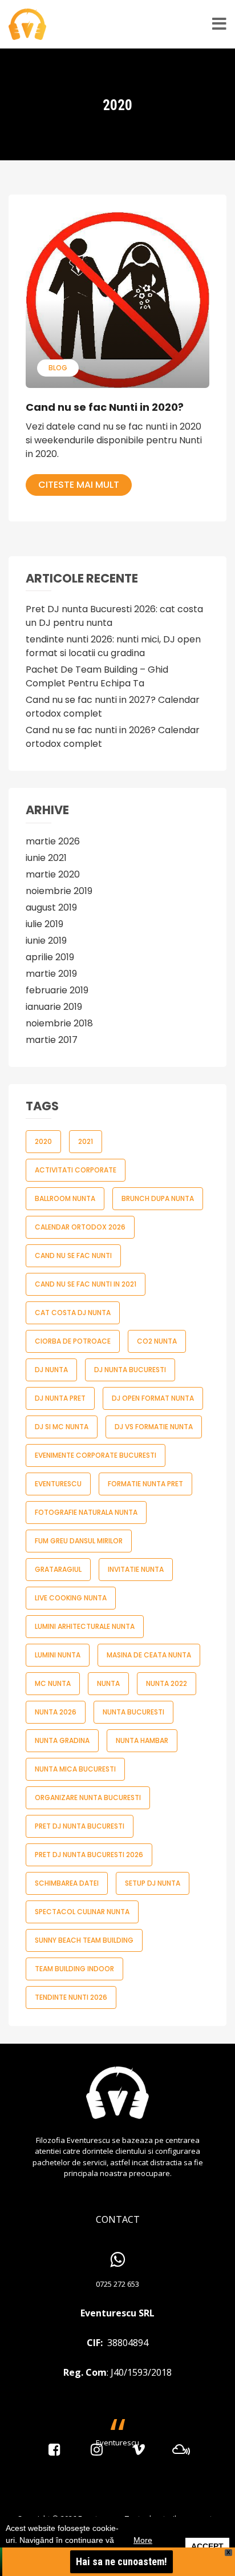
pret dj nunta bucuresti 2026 (89, 1855)
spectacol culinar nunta (82, 1912)
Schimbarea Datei (67, 1883)
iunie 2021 (46, 858)
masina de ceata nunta (149, 1655)
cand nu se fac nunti (73, 1255)
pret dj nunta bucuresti (80, 1826)
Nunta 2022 (167, 1683)
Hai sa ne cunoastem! (121, 2561)
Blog (58, 368)
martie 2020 (53, 874)
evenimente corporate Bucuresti (96, 1455)
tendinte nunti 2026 (71, 1997)
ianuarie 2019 (54, 1007)
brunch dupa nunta (158, 1198)
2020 (43, 1141)
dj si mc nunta (62, 1427)
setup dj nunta (153, 1883)
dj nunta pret (60, 1398)
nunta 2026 (56, 1712)
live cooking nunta (71, 1598)
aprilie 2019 (50, 957)
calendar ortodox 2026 (80, 1227)
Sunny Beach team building (84, 1940)
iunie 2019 (46, 941)
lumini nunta (58, 1655)
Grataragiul (58, 1569)
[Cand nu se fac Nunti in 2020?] (117, 300)
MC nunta (53, 1683)
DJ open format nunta (153, 1398)
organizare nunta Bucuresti (88, 1797)
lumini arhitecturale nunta (85, 1626)
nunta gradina (62, 1740)
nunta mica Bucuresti (75, 1769)
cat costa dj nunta (73, 1313)
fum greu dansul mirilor (79, 1541)
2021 (86, 1141)
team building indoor (74, 1969)
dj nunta (51, 1370)
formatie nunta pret (145, 1484)
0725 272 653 (117, 2284)
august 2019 (51, 907)
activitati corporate (76, 1170)
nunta (108, 1683)
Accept (207, 2546)
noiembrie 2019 (59, 891)
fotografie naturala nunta (86, 1512)
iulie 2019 (44, 924)
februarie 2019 (57, 990)
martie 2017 (52, 1040)
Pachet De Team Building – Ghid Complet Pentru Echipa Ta (97, 676)
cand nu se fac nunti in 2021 (86, 1284)
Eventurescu (58, 1484)
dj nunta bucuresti (130, 1370)
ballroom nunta (65, 1198)
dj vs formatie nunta (154, 1427)
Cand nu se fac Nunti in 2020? (105, 407)
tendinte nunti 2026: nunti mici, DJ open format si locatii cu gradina (113, 646)
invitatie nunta (136, 1569)
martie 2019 (51, 974)
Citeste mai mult (79, 485)
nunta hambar (142, 1740)
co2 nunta (157, 1341)
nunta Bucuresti (133, 1712)
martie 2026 (53, 841)
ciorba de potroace (73, 1341)
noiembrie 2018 (59, 1023)
